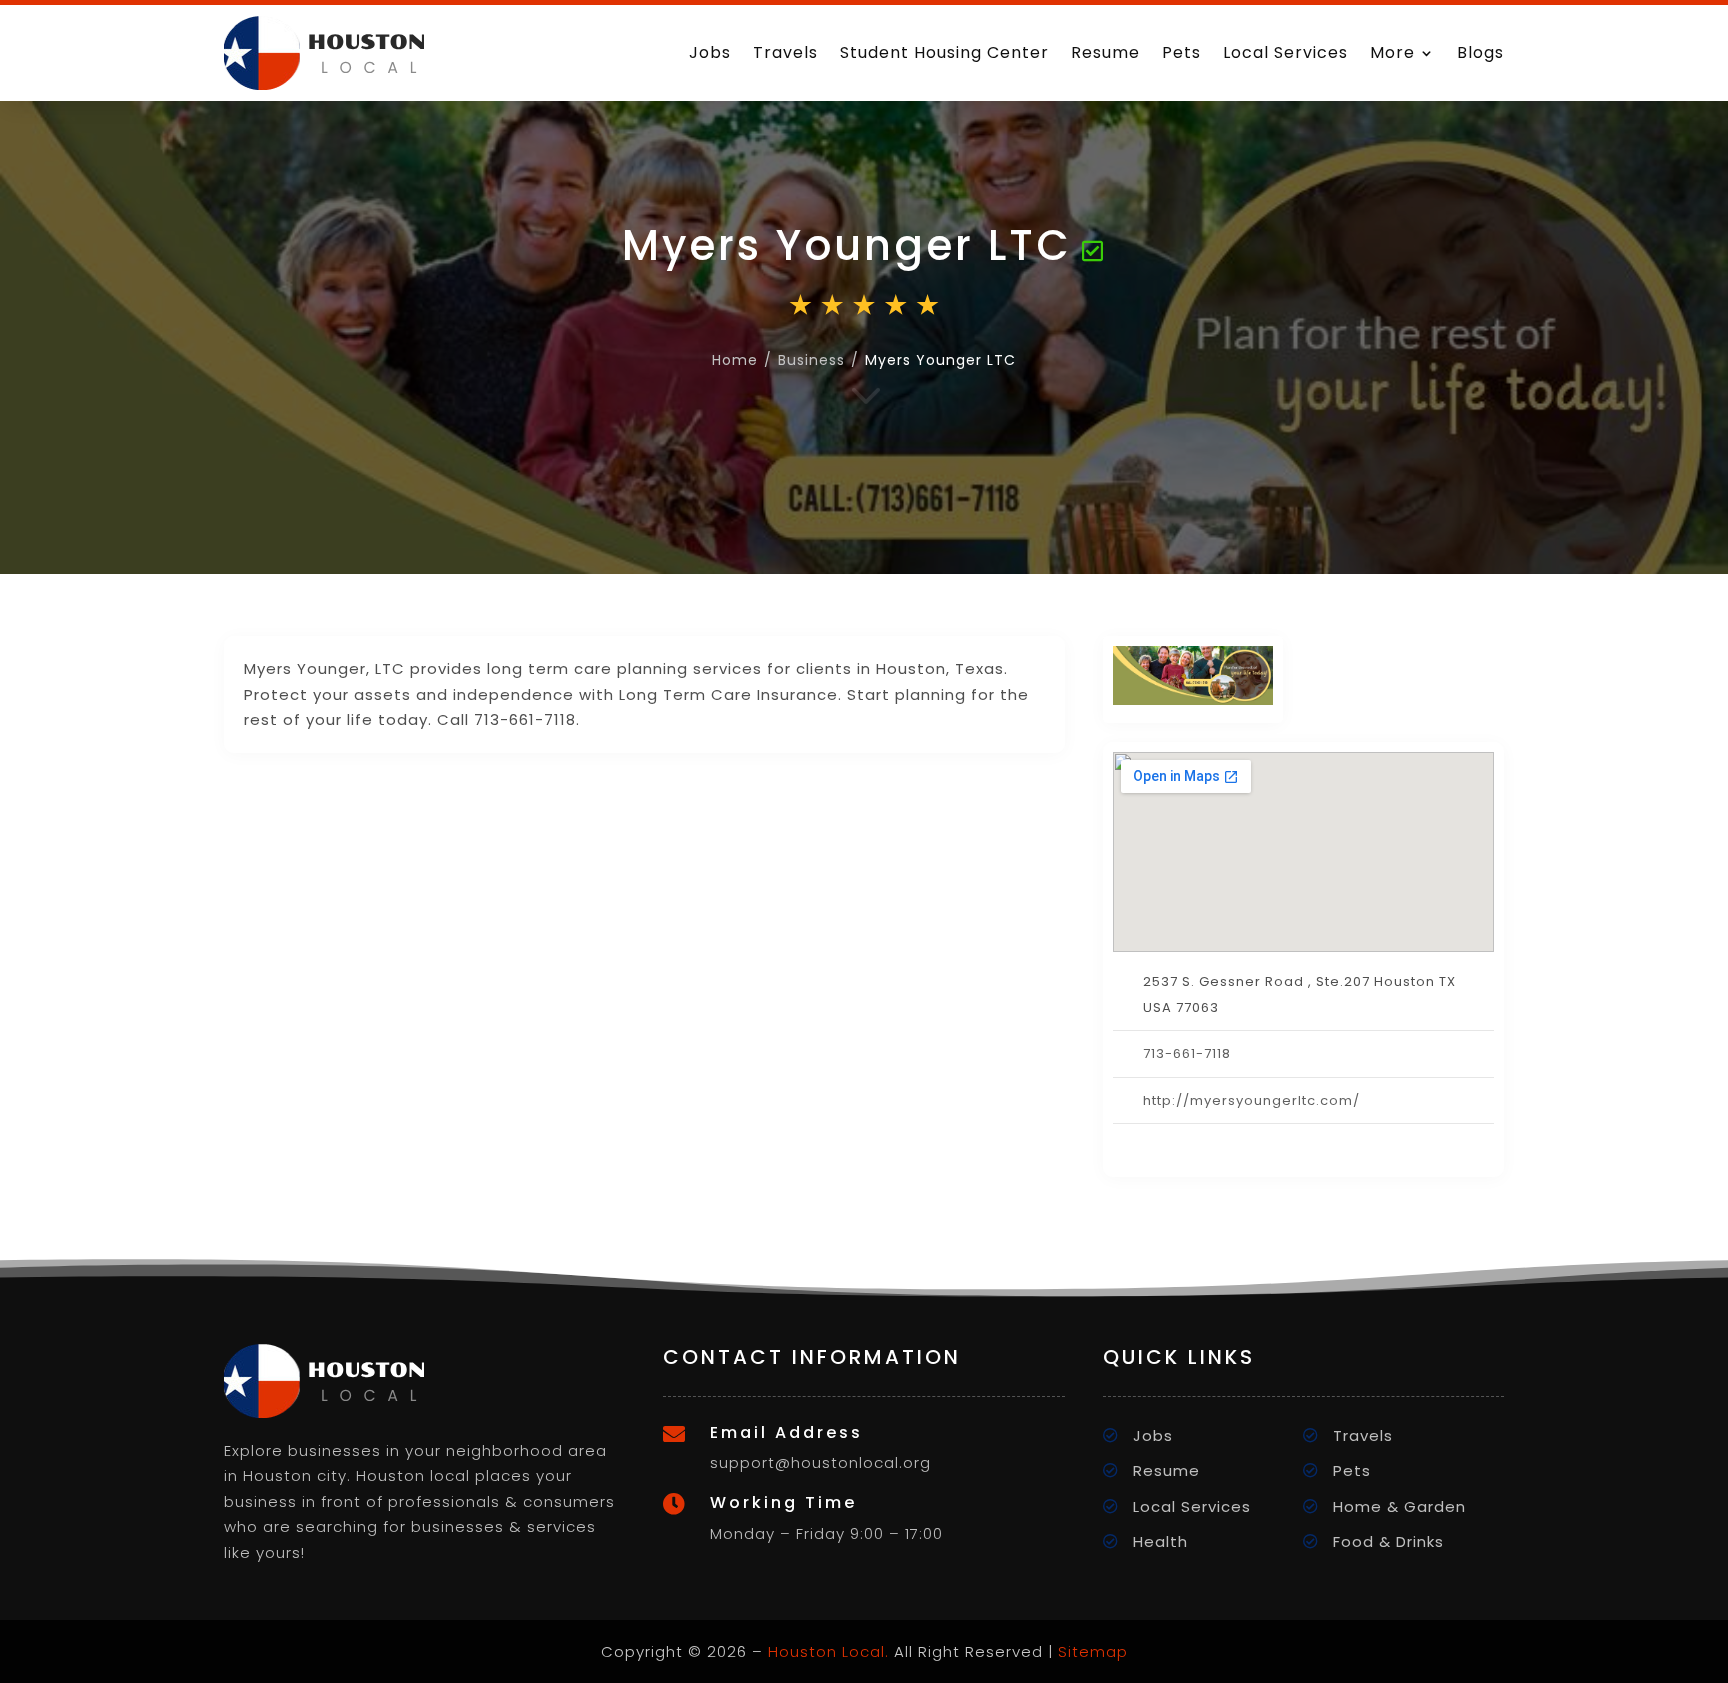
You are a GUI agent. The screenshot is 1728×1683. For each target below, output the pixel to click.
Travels (785, 52)
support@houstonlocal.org (820, 1462)
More (1392, 52)
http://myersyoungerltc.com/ (1251, 1100)
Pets (1181, 52)
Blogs (1480, 52)
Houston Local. (828, 1651)
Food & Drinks (1388, 1541)
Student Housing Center (944, 52)
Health (1160, 1541)
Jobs (710, 52)
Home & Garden (1399, 1506)
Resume (1105, 52)
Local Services (1285, 52)
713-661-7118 (1187, 1053)
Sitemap (1093, 1651)
